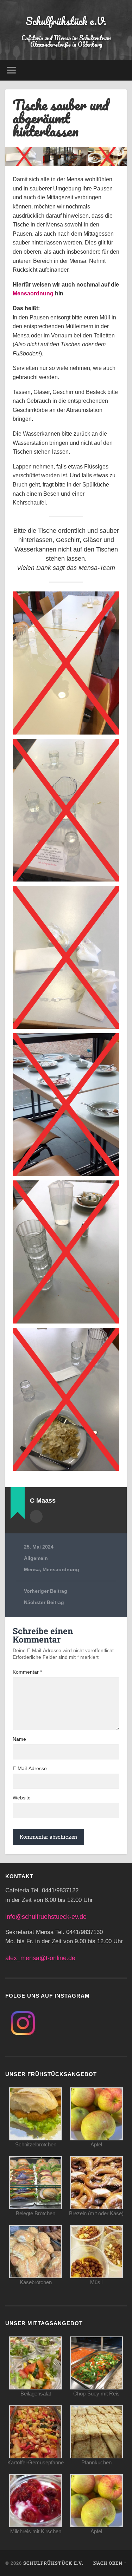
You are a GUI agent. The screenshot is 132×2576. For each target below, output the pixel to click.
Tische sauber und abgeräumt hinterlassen (61, 118)
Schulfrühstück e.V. (66, 21)
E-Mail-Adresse (30, 1768)
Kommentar (27, 1672)
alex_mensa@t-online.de (40, 1958)
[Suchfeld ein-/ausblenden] (121, 70)
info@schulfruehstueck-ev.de (46, 1917)
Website (22, 1798)
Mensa (32, 1570)
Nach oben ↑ (110, 2563)
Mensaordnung (33, 293)
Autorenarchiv (36, 1516)
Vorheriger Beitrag (46, 1591)
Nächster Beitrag (44, 1602)
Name (19, 1739)
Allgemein (36, 1558)
